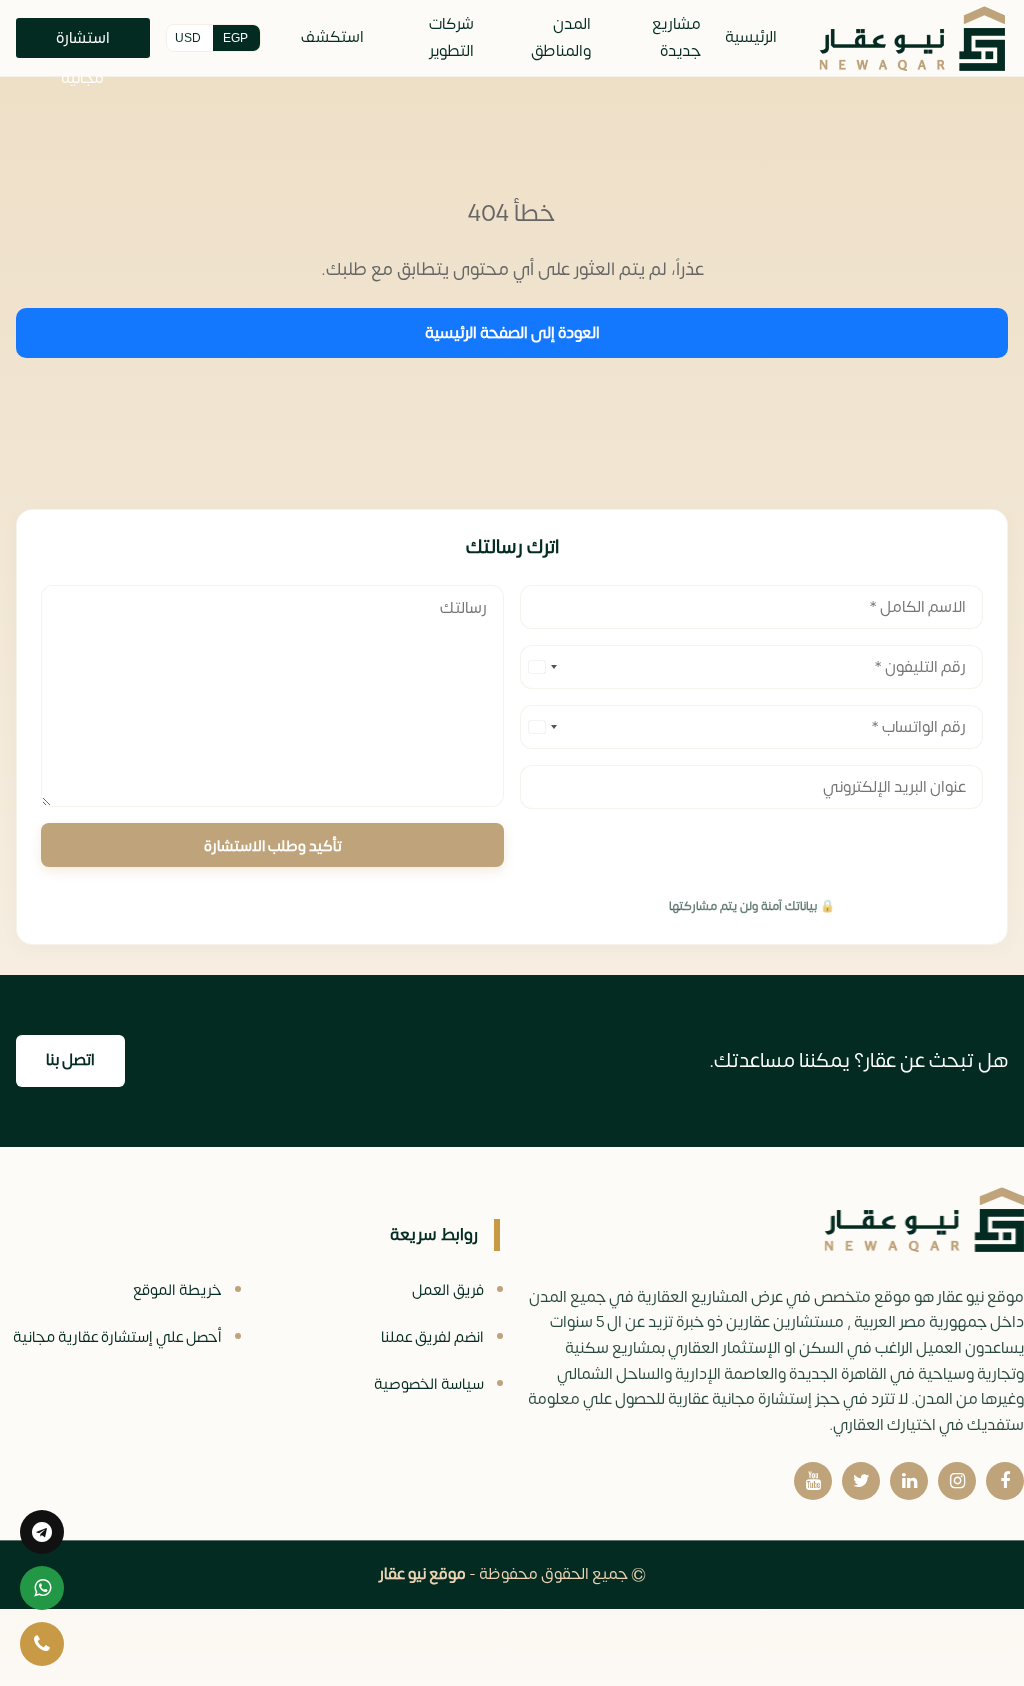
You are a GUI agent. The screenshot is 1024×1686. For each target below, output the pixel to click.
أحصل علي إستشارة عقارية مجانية (117, 1337)
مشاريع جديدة (676, 37)
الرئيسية (751, 37)
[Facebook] (1005, 1481)
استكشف (332, 37)
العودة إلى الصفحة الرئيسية (512, 333)
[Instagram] (957, 1481)
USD (188, 38)
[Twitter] (861, 1481)
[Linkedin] (909, 1481)
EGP (235, 38)
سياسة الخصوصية (429, 1384)
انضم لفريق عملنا (432, 1337)
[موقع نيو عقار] (912, 38)
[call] (42, 1644)
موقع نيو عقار (422, 1574)
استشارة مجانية (83, 41)
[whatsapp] (42, 1588)
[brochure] (42, 1532)
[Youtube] (813, 1481)
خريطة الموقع (177, 1290)
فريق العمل (448, 1290)
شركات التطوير (451, 37)
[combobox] (542, 667)
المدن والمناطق (561, 37)
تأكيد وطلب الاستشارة (273, 846)
